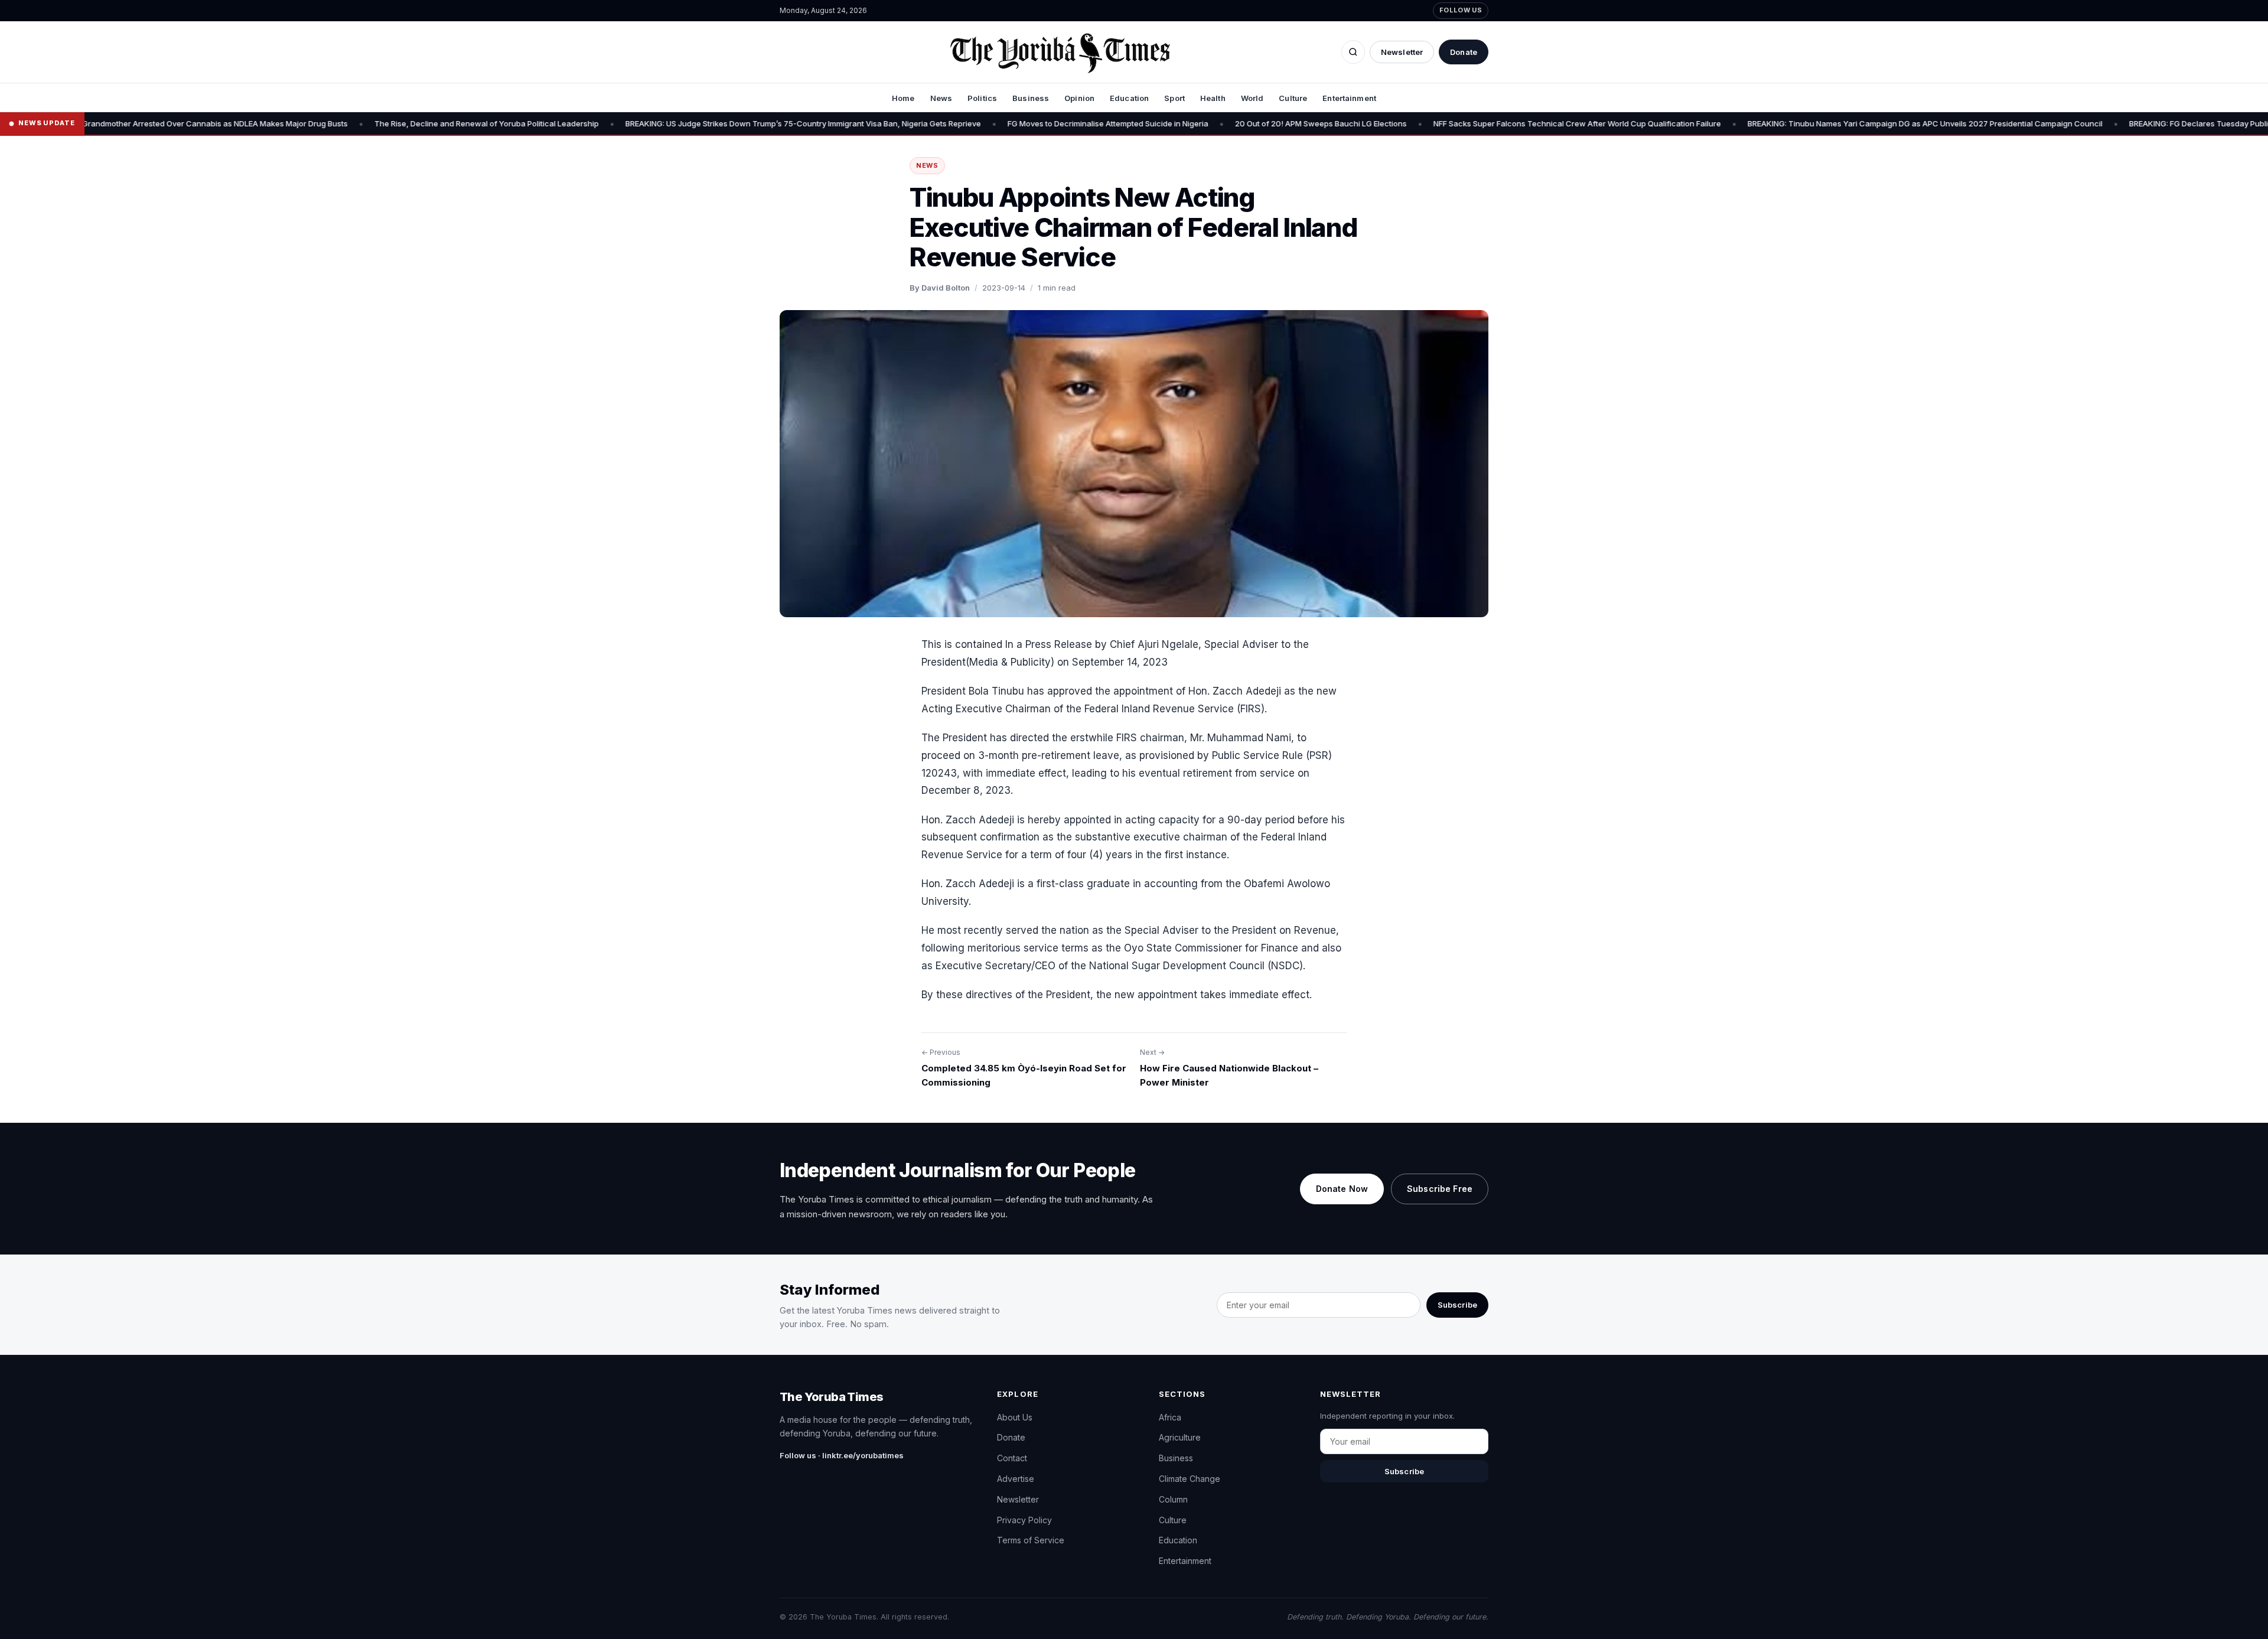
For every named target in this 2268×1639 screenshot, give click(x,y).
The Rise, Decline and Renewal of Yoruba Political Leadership (397, 123)
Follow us (1461, 10)
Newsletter (1402, 52)
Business (1031, 98)
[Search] (1353, 52)
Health (1213, 98)
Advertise (1016, 1479)
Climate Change (1190, 1479)
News (941, 98)
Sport (1174, 98)
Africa (1170, 1417)
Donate (1464, 52)
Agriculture (1180, 1437)
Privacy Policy (1024, 1520)
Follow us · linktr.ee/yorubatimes (842, 1455)
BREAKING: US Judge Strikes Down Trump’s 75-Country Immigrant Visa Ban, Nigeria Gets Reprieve (714, 123)
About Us (1015, 1417)
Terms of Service (1031, 1540)
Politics (982, 98)
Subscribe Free (1440, 1189)
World (1252, 98)
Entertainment (1349, 98)
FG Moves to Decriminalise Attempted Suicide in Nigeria (1019, 123)
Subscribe (1457, 1305)
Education (1129, 98)
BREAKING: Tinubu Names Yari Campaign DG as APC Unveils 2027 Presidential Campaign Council (1836, 123)
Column (1173, 1499)
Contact (1012, 1458)
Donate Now (1342, 1189)
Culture (1293, 98)
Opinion (1079, 98)
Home (903, 98)
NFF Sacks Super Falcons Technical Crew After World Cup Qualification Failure (1488, 123)
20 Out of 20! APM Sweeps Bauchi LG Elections (1232, 123)
